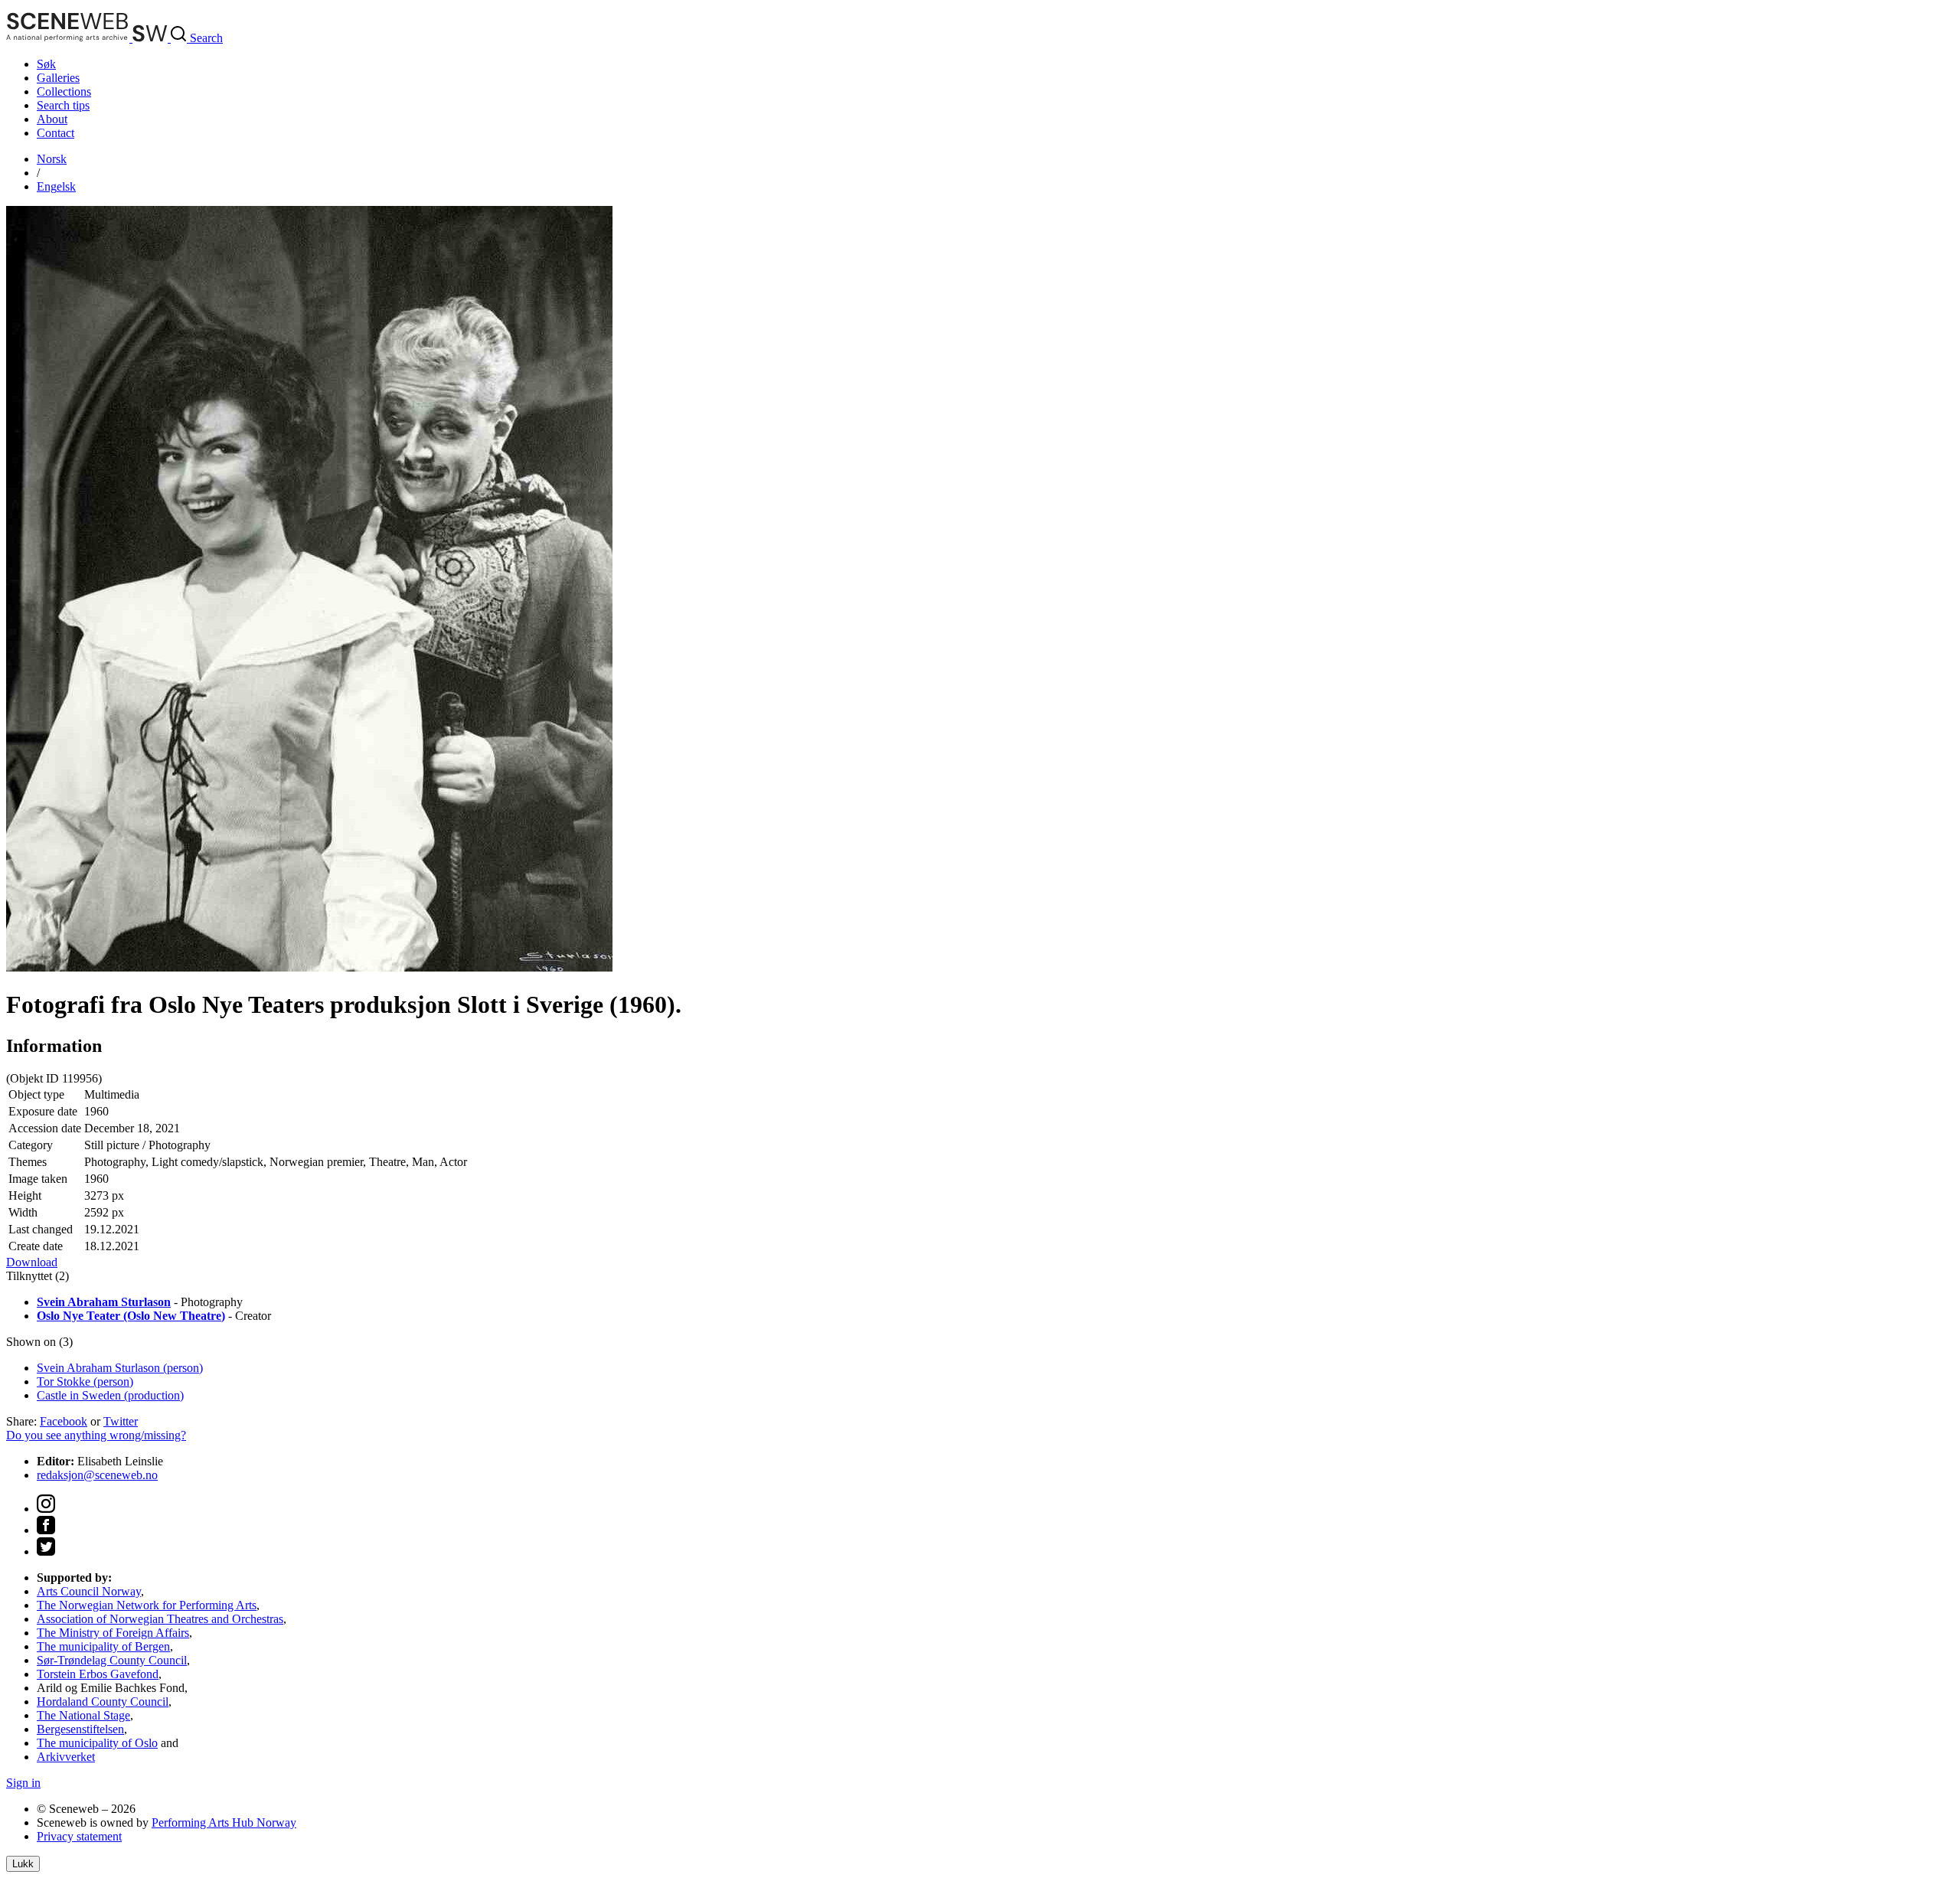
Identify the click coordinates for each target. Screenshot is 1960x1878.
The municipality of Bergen (103, 1646)
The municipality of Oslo (97, 1743)
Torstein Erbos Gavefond (98, 1674)
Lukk (23, 1864)
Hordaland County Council (103, 1702)
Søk (46, 64)
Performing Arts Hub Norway (224, 1822)
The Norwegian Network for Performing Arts (147, 1605)
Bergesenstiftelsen (80, 1729)
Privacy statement (79, 1836)
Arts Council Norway (89, 1591)
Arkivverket (66, 1757)
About (52, 119)
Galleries (58, 78)
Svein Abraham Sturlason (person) (120, 1368)
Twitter (121, 1421)
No (52, 159)
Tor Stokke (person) (85, 1382)
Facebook (64, 1421)
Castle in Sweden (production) (110, 1395)
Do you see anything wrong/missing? (96, 1435)
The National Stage (83, 1715)
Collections (64, 91)
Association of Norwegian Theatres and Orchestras (160, 1619)
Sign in (23, 1783)
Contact (56, 133)
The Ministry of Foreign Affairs (113, 1633)
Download (32, 1262)
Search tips (63, 105)
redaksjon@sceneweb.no (97, 1475)
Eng (56, 186)
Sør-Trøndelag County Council (112, 1660)
